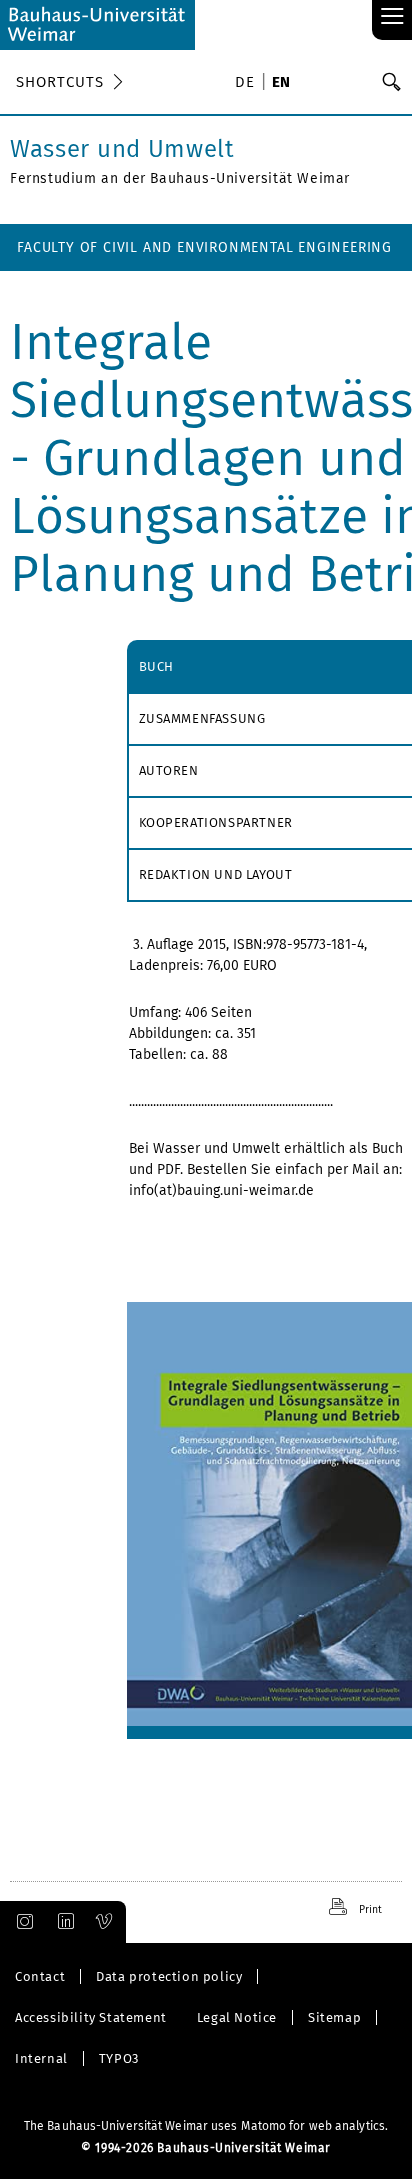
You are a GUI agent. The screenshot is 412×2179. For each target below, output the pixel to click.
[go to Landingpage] (97, 25)
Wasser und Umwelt (122, 149)
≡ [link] (392, 17)
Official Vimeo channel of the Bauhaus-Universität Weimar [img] (105, 1922)
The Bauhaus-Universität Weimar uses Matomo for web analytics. (206, 2126)
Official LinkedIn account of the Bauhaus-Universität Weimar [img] (63, 1922)
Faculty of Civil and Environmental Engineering (204, 247)
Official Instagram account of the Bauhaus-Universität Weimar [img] (21, 1922)
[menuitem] (248, 84)
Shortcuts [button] (60, 82)
